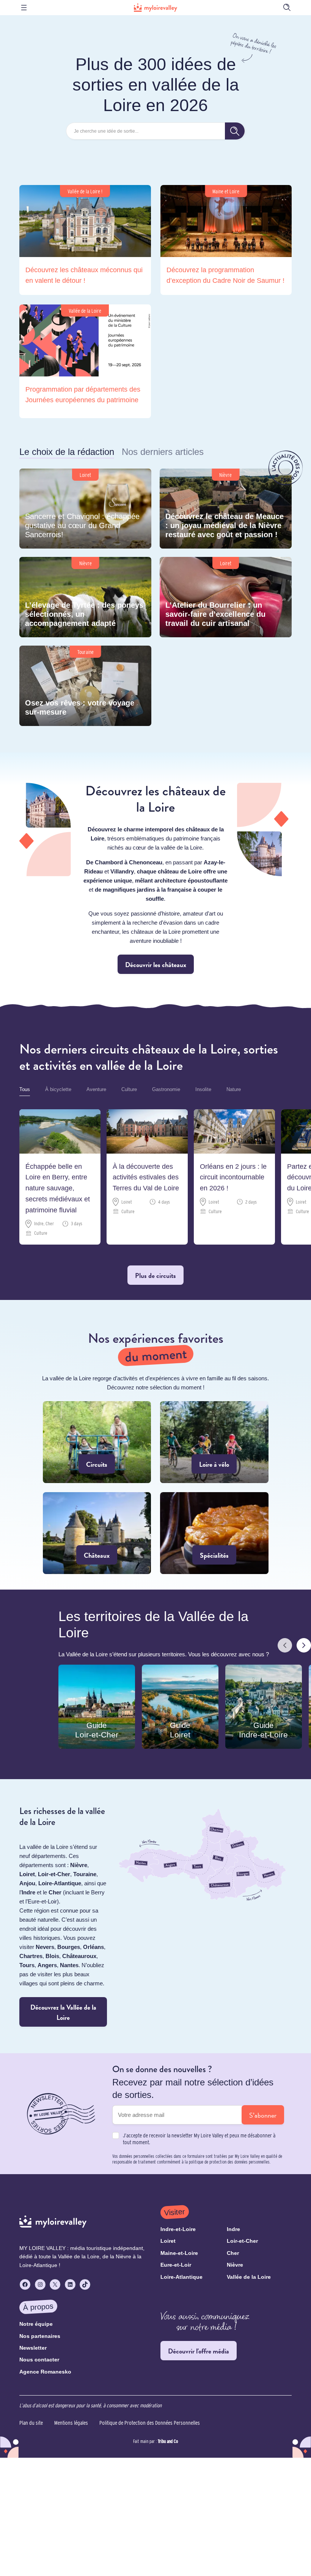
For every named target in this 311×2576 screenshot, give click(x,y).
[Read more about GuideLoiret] (180, 1707)
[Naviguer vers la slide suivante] (304, 1646)
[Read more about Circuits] (97, 1442)
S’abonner (263, 2115)
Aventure (96, 1089)
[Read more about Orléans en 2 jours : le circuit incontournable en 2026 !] (234, 1177)
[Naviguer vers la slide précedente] (285, 1646)
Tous (25, 1089)
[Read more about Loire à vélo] (214, 1442)
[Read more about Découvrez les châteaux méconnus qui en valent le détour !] (85, 240)
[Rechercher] (235, 131)
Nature (234, 1089)
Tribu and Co (168, 2441)
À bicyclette (58, 1089)
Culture (129, 1089)
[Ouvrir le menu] (24, 8)
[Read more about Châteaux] (97, 1533)
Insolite (203, 1089)
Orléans (93, 1947)
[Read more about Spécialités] (214, 1533)
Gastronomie (166, 1089)
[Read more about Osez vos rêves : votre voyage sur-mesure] (85, 686)
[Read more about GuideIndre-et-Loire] (264, 1707)
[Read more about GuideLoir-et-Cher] (97, 1707)
